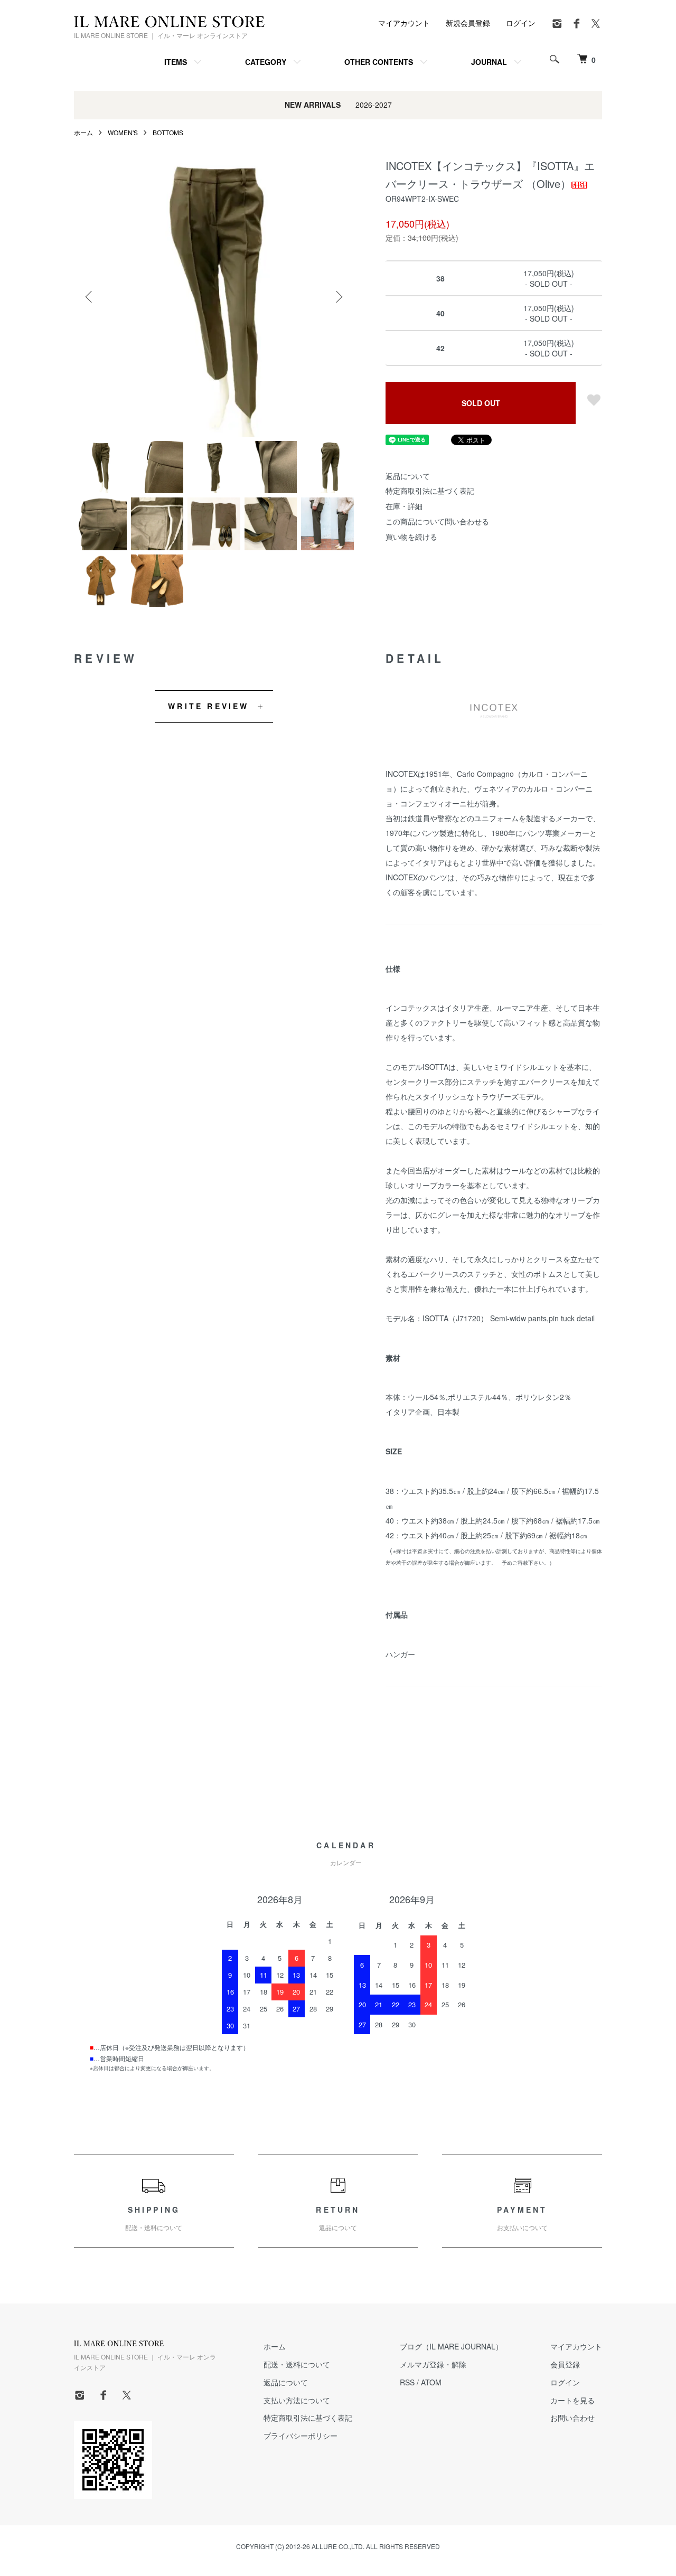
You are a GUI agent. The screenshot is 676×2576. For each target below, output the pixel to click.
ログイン (521, 23)
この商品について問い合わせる (437, 521)
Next (338, 297)
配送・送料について (297, 2364)
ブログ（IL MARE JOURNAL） (451, 2346)
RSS (407, 2382)
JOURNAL (489, 62)
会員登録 (565, 2364)
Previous (90, 297)
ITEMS (176, 62)
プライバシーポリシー (301, 2436)
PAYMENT (522, 2218)
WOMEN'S (123, 132)
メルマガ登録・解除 (433, 2364)
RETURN (338, 2218)
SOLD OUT (481, 403)
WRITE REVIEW (208, 706)
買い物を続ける (411, 537)
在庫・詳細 (404, 506)
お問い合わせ (572, 2418)
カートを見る (572, 2400)
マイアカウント (404, 23)
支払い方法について (297, 2400)
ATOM (431, 2382)
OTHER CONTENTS (379, 62)
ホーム (83, 132)
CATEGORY (266, 62)
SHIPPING (154, 2218)
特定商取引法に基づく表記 (430, 491)
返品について (408, 476)
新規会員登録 (468, 23)
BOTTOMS (168, 132)
